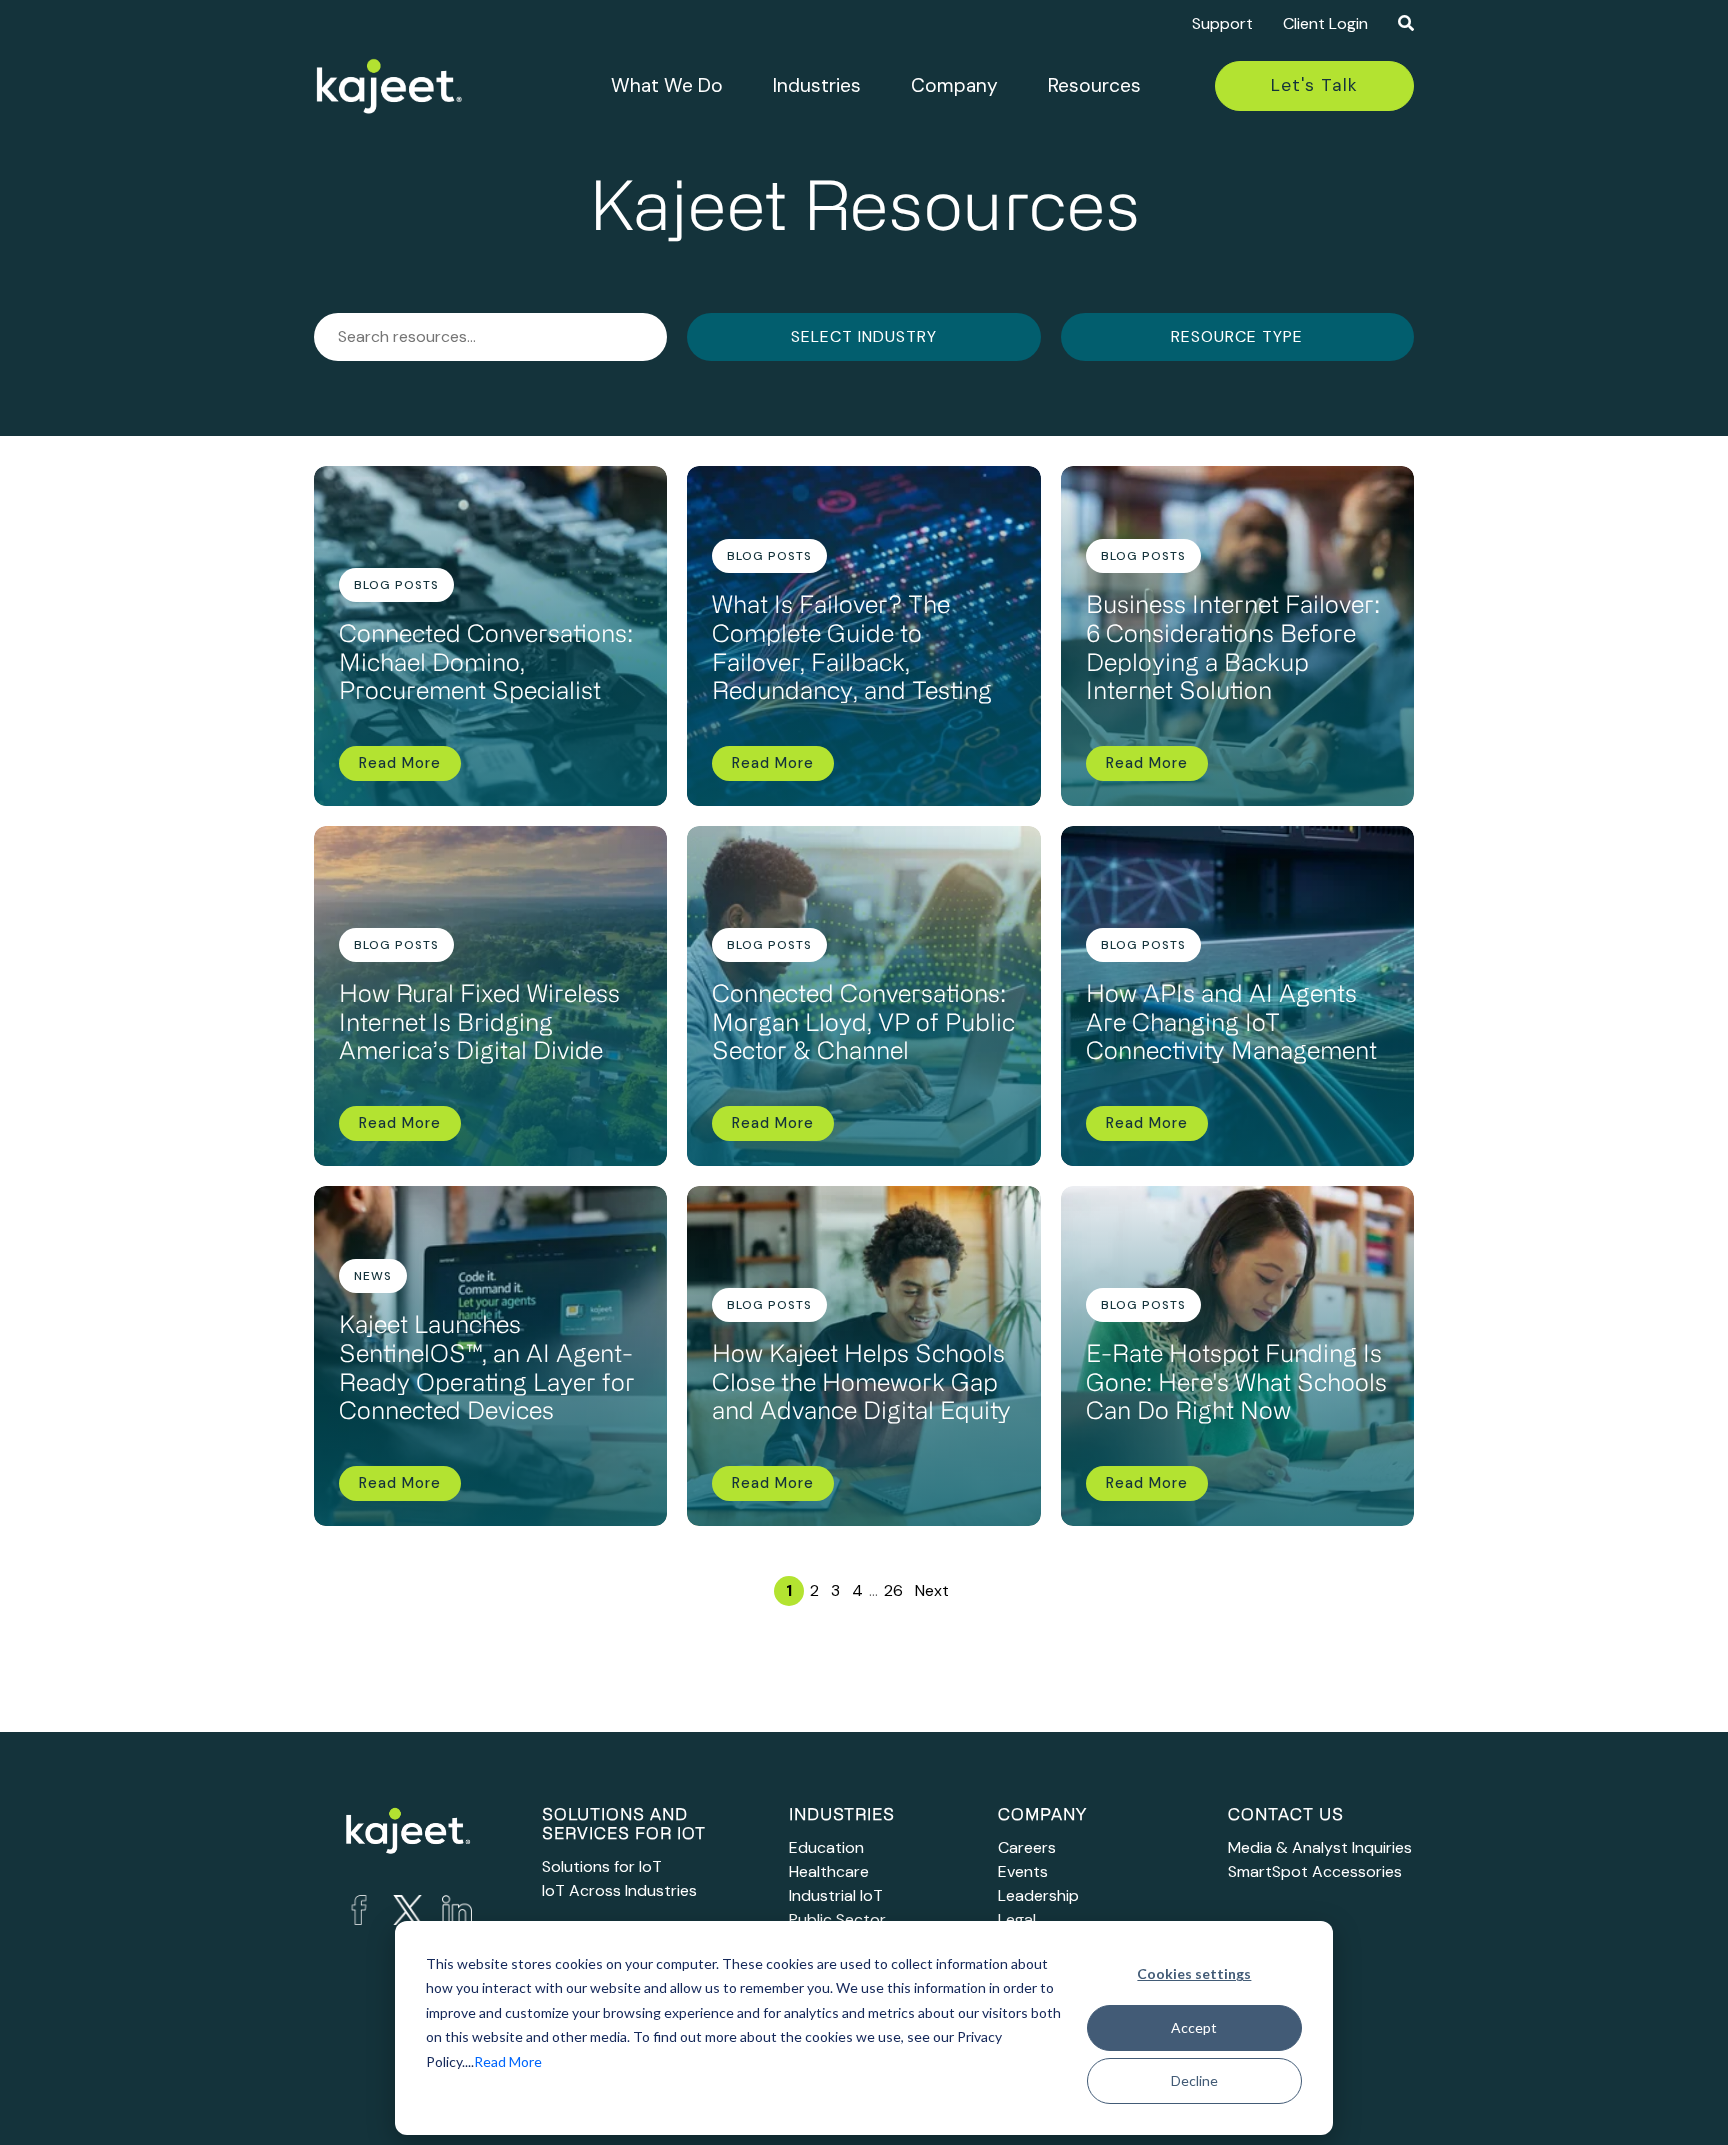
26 (893, 1590)
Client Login (1325, 23)
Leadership (1038, 1895)
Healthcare (829, 1871)
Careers (1027, 1847)
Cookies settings (1194, 1973)
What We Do (667, 85)
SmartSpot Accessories (1315, 1871)
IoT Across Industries (619, 1890)
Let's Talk (1314, 85)
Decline (1194, 2080)
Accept (1194, 2027)
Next (932, 1590)
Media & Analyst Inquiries (1320, 1847)
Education (826, 1847)
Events (1023, 1871)
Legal (1017, 1919)
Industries (817, 85)
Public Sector (837, 1919)
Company (954, 85)
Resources (1094, 85)
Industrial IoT (836, 1895)
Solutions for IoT (602, 1866)
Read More (508, 2061)
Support (1222, 23)
